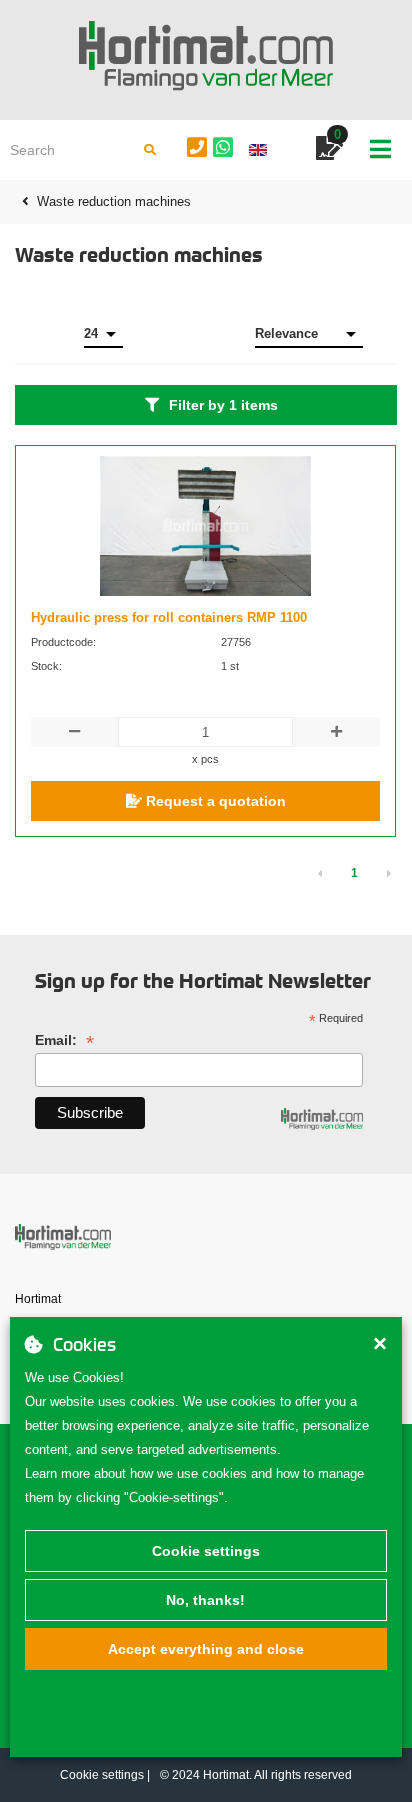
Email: (64, 1040)
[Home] (206, 56)
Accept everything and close (206, 1649)
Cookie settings (206, 1551)
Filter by (223, 405)
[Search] (150, 150)
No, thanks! (205, 1600)
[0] (329, 151)
